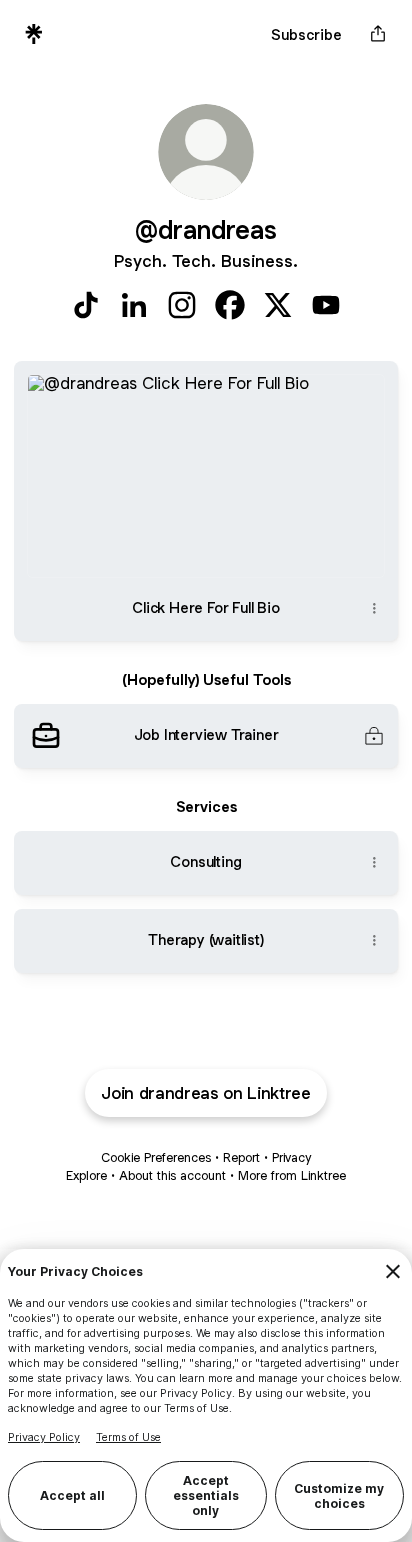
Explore (86, 1175)
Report (241, 1157)
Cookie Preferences (156, 1157)
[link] (86, 305)
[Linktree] (34, 34)
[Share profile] (378, 34)
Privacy (291, 1157)
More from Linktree (292, 1175)
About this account (172, 1175)
